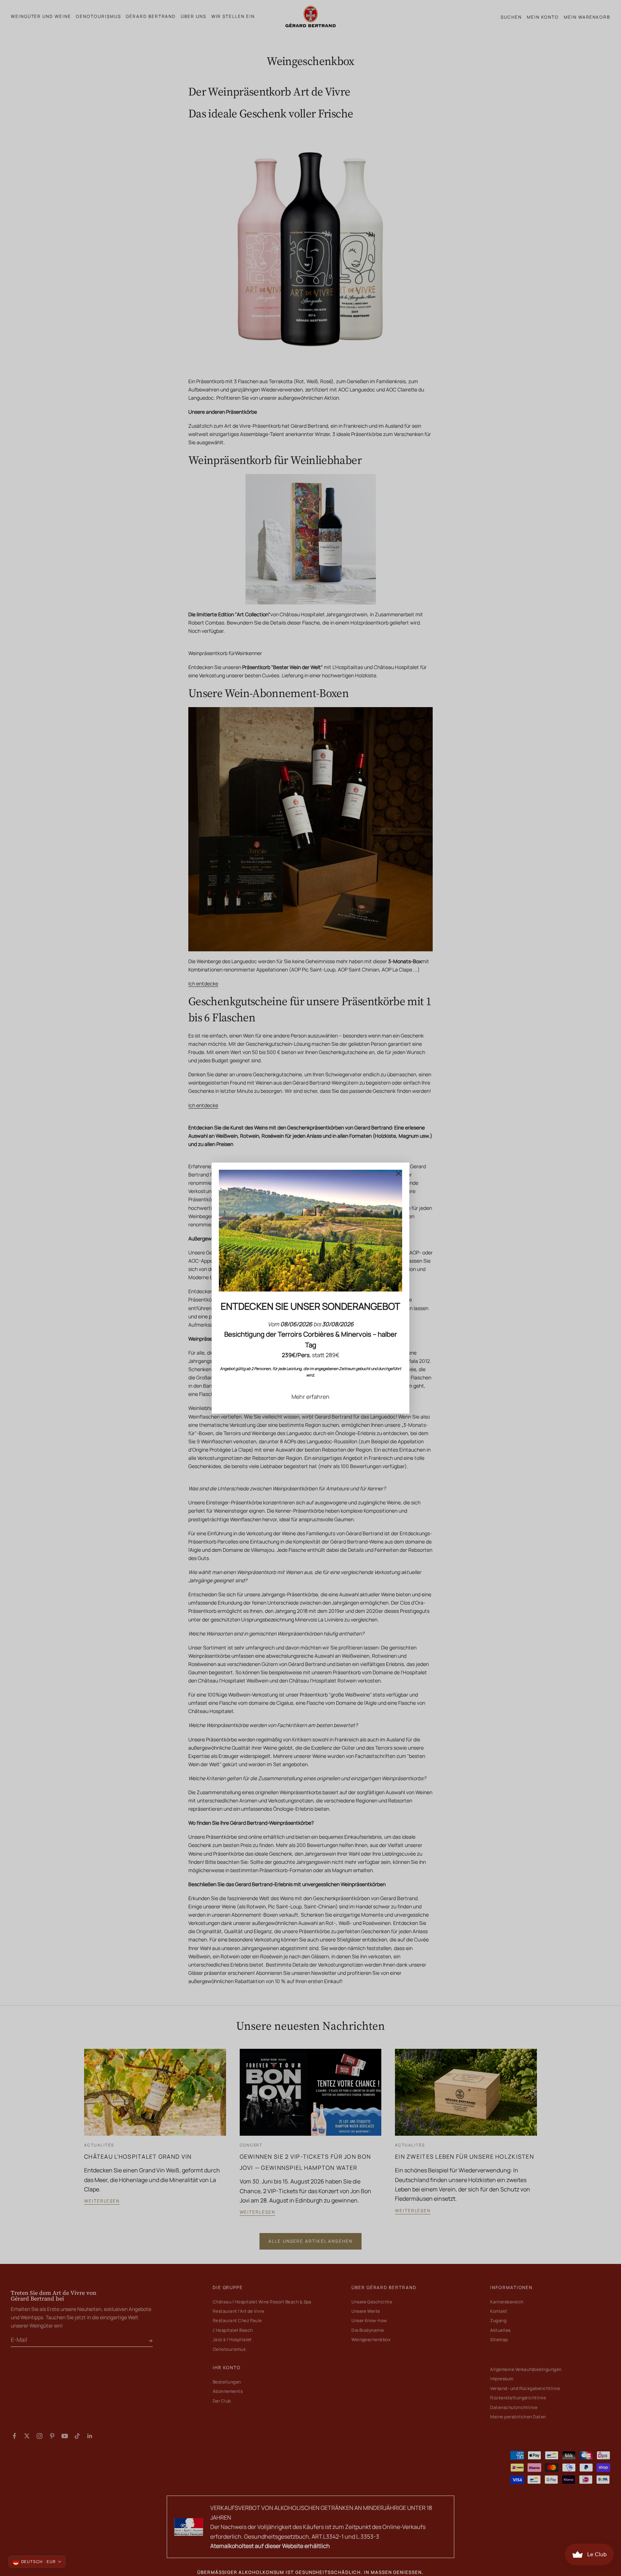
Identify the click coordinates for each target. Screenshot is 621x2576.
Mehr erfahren (310, 1397)
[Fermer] (399, 1173)
